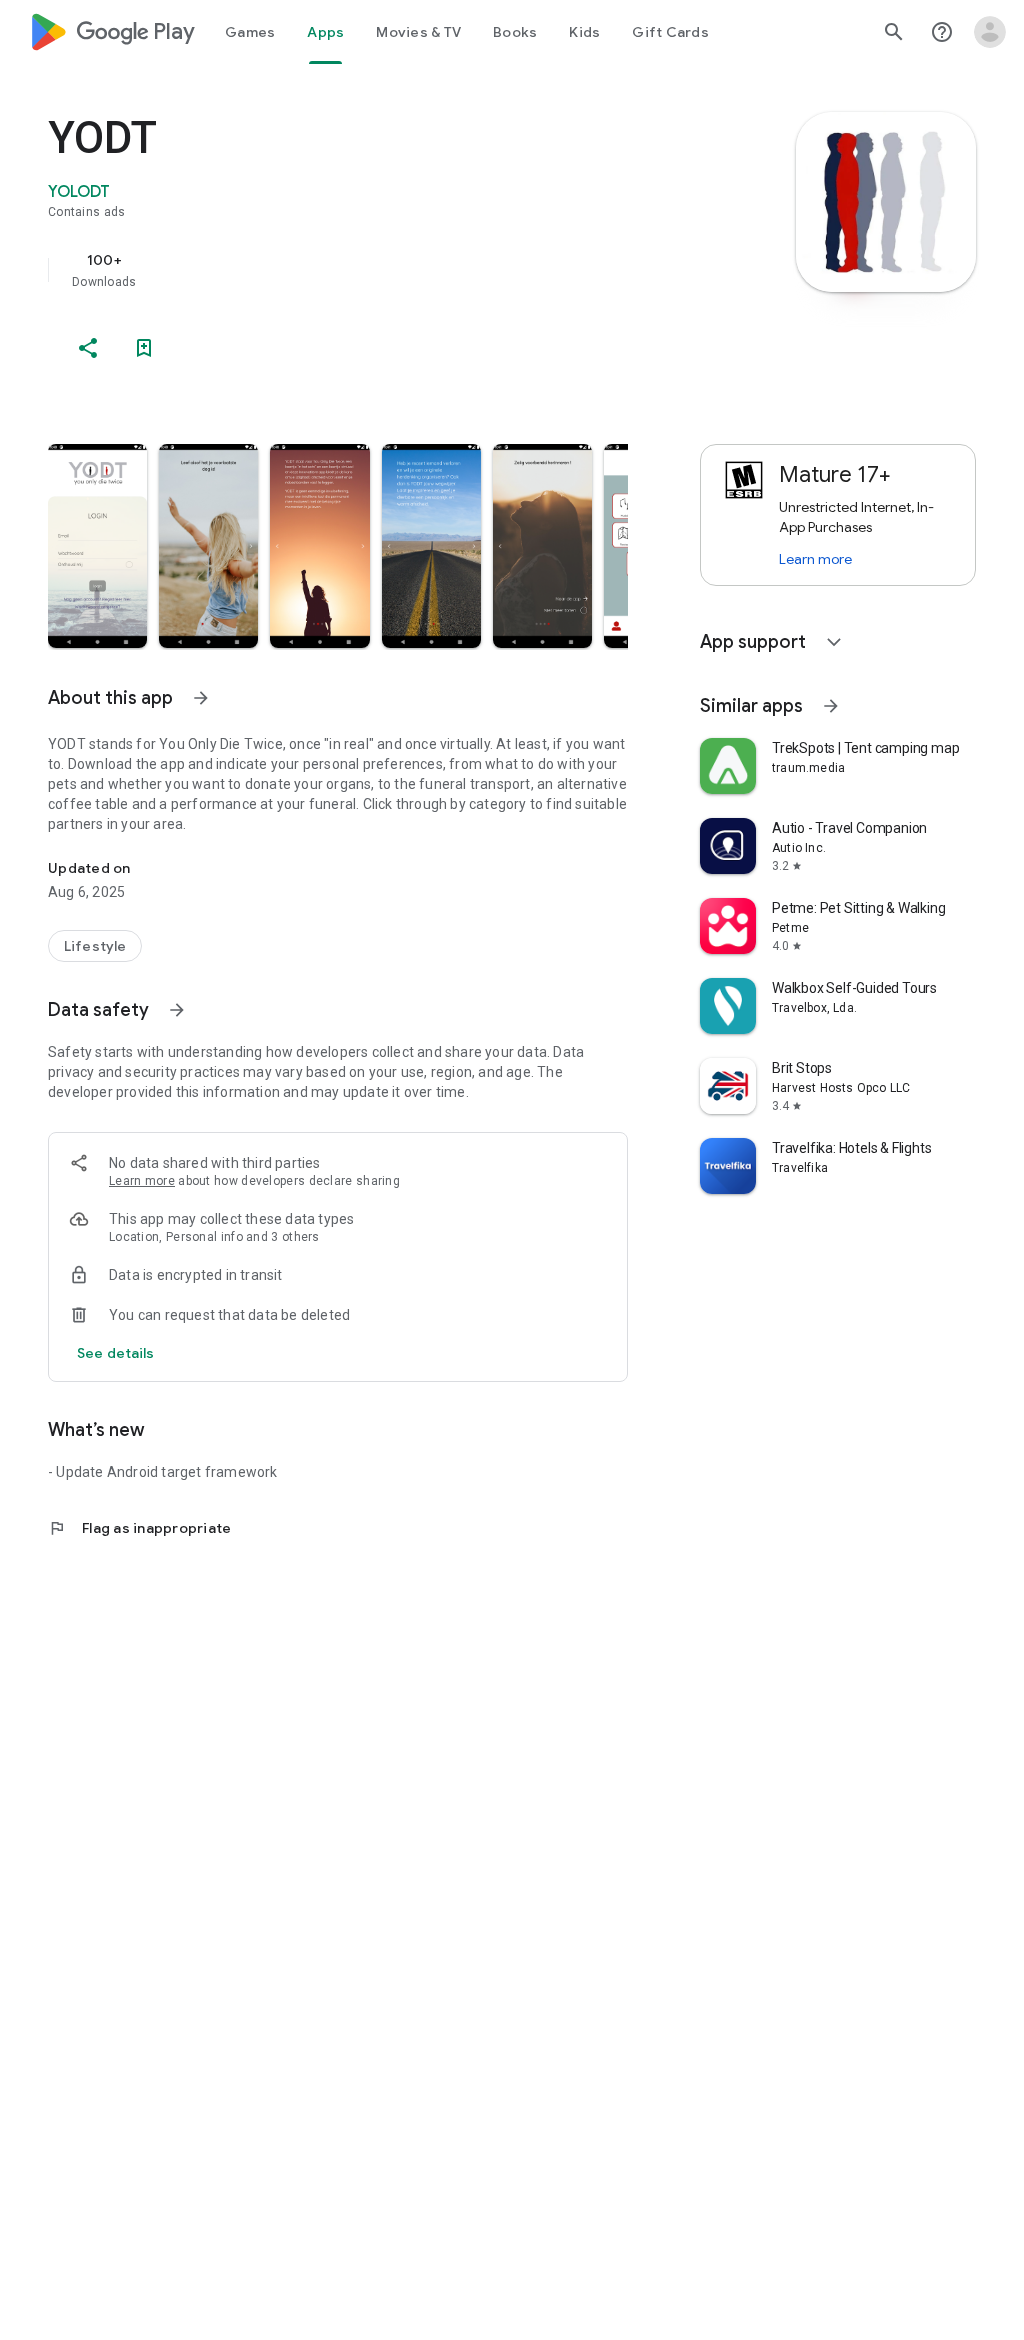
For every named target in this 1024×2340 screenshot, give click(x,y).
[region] (366, 270)
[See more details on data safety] (116, 1353)
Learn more (142, 1181)
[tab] (250, 32)
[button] (97, 546)
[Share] (88, 348)
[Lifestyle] (95, 946)
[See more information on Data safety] (177, 1010)
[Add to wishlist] (144, 348)
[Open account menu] (990, 32)
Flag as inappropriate (139, 1528)
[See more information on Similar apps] (831, 706)
